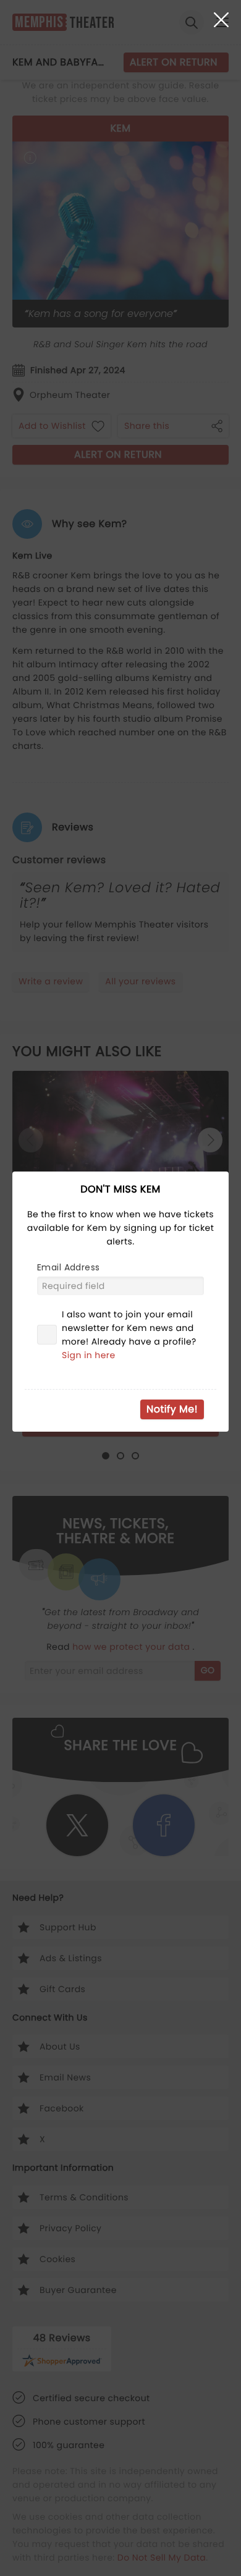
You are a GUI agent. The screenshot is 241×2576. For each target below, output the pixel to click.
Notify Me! (172, 1409)
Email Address (68, 1267)
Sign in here (89, 1355)
